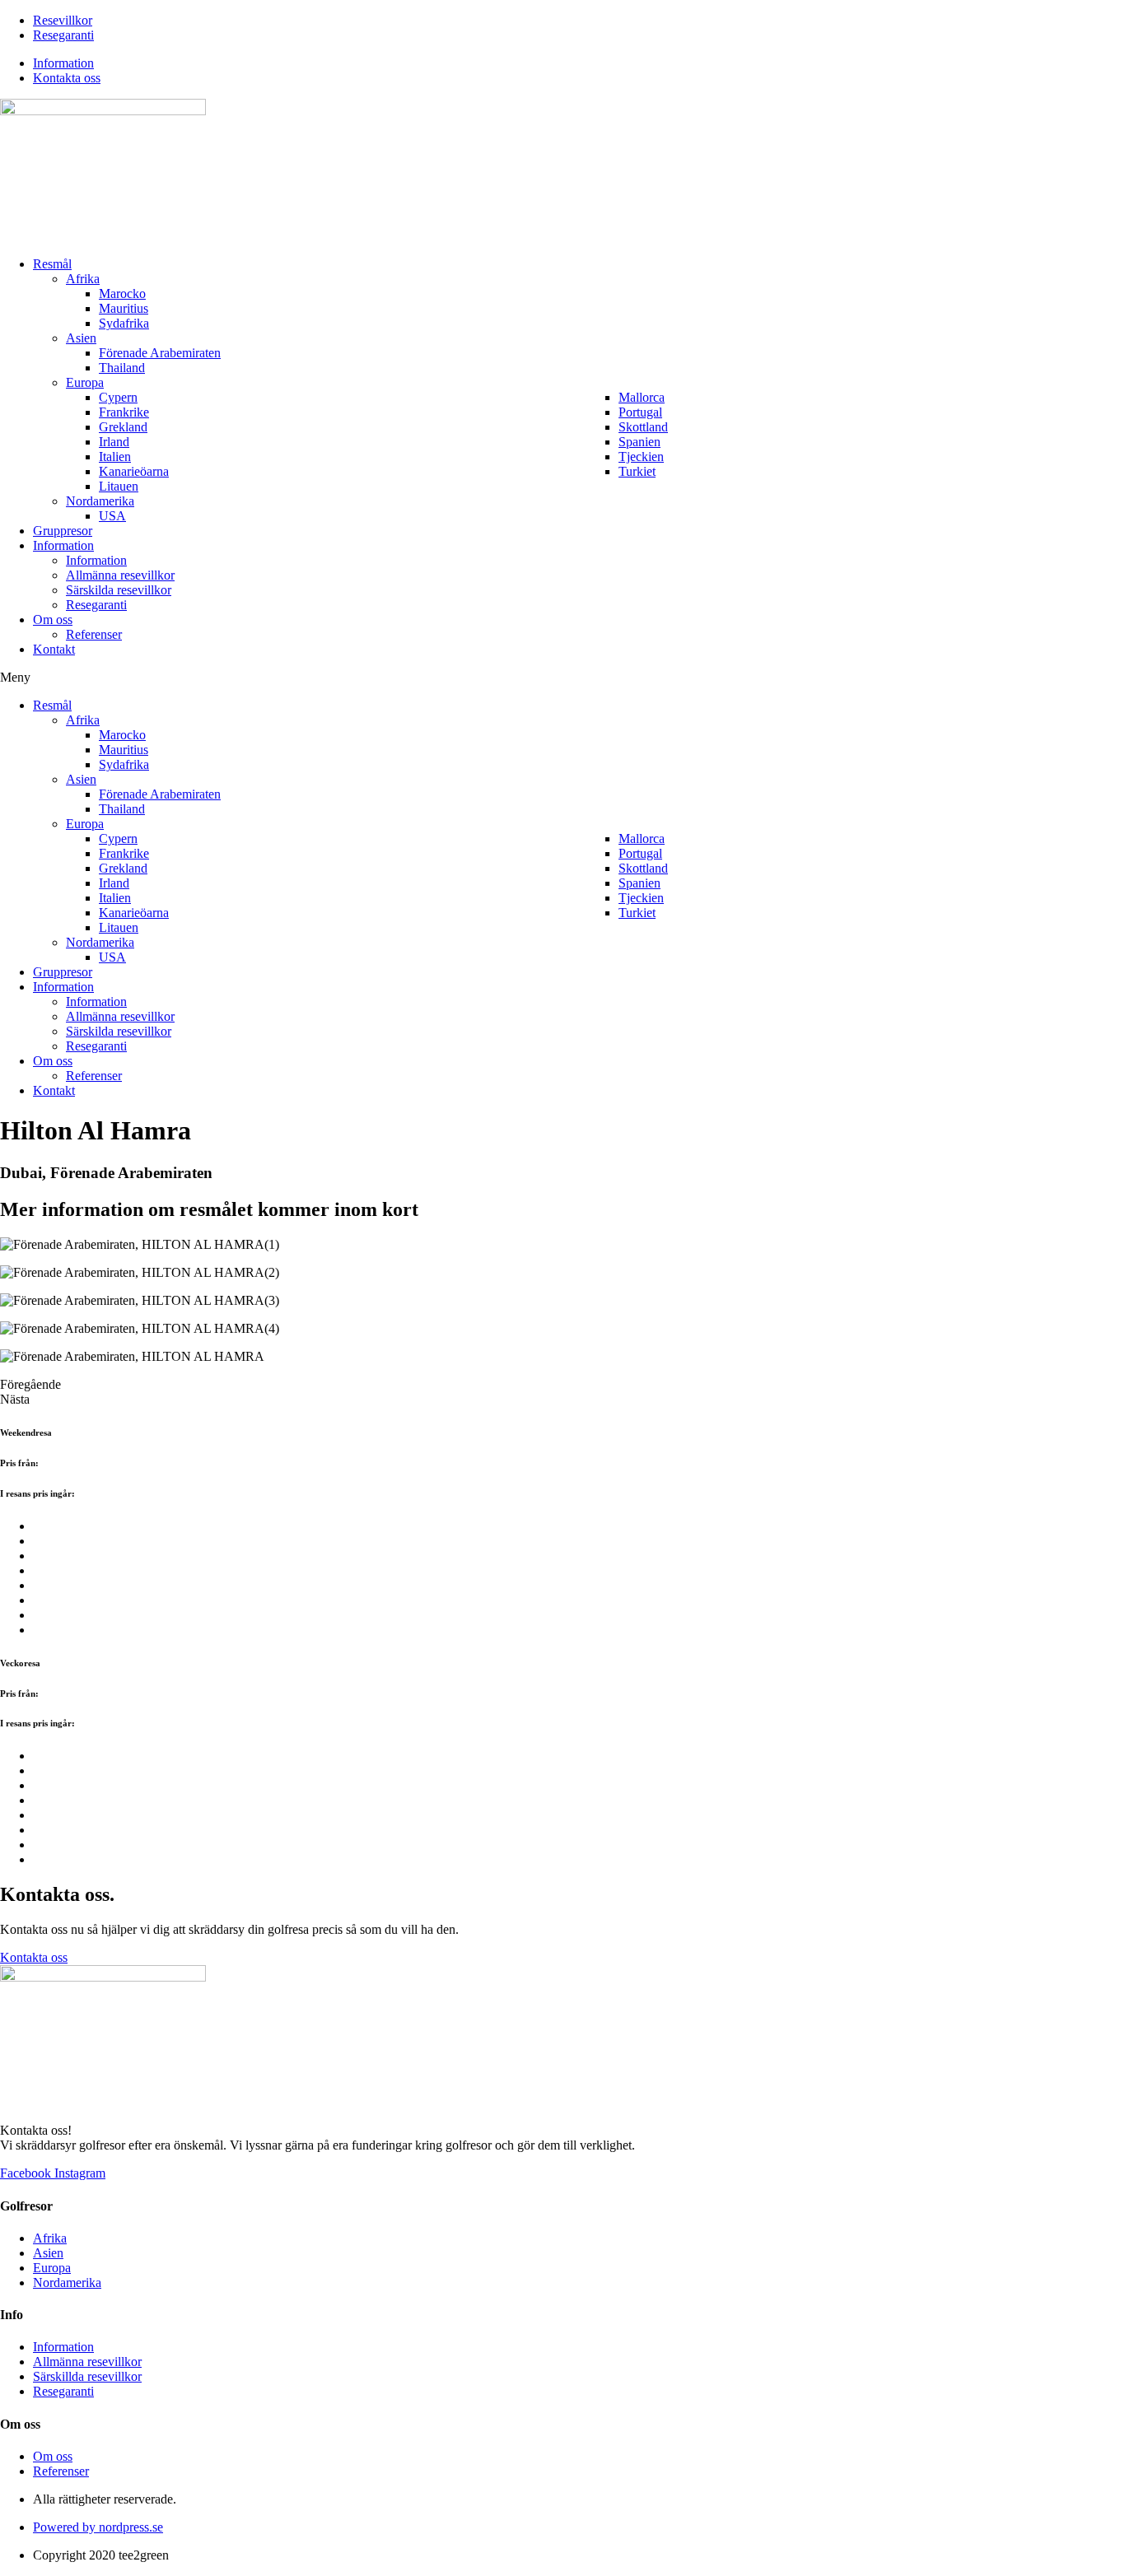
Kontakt (54, 649)
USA (112, 516)
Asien (81, 338)
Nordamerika (100, 501)
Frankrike (124, 412)
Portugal (640, 412)
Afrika (83, 279)
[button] (562, 678)
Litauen (119, 486)
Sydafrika (124, 323)
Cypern (118, 397)
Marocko (122, 293)
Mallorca (642, 397)
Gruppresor (63, 531)
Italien (115, 457)
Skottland (643, 427)
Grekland (123, 427)
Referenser (94, 634)
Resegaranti (96, 605)
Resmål (52, 264)
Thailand (122, 368)
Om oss (53, 620)
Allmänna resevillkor (120, 575)
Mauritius (124, 308)
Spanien (640, 442)
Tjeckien (641, 457)
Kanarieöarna (134, 471)
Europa (85, 382)
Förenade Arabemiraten (160, 353)
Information (63, 545)
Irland (114, 442)
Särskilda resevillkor (119, 590)
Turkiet (637, 471)
